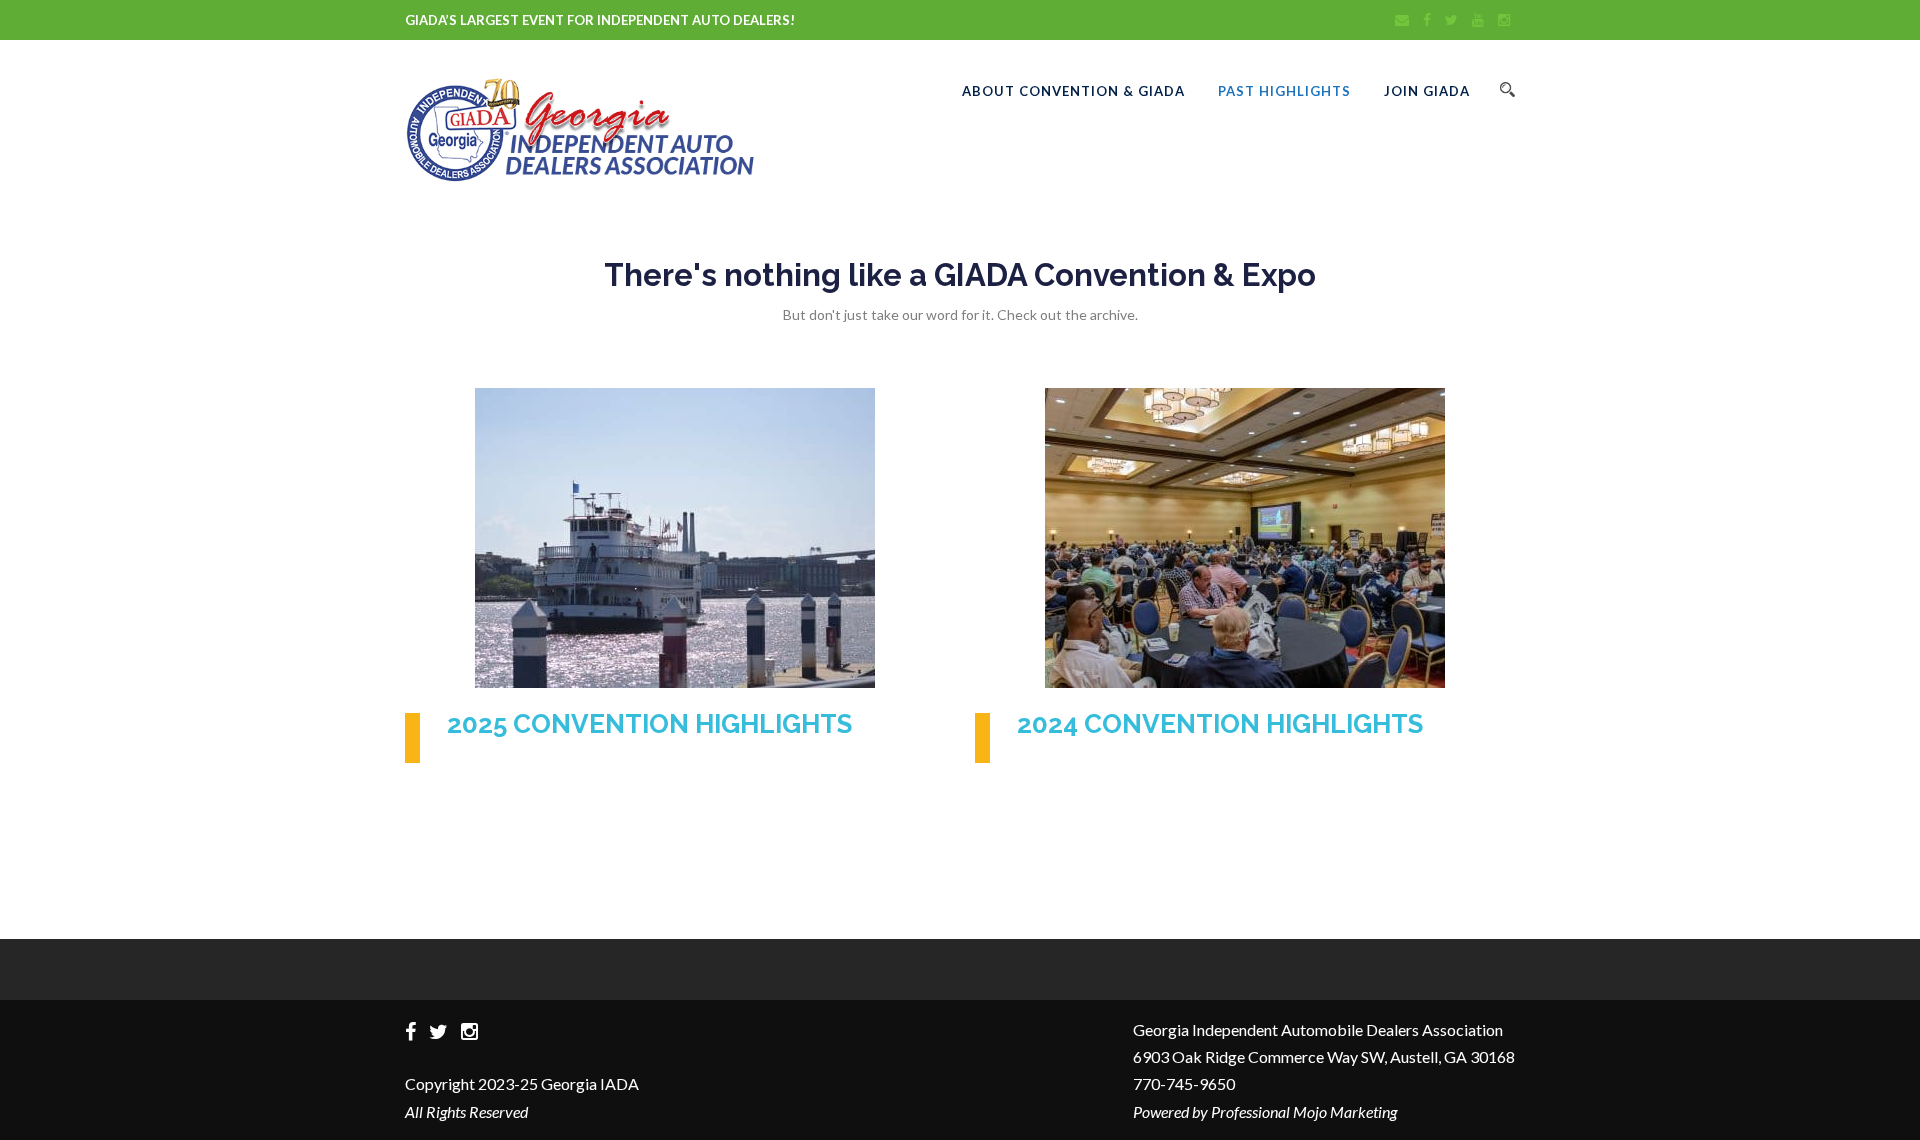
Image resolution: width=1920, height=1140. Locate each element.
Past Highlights (1284, 91)
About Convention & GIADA (1073, 91)
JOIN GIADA (1427, 91)
